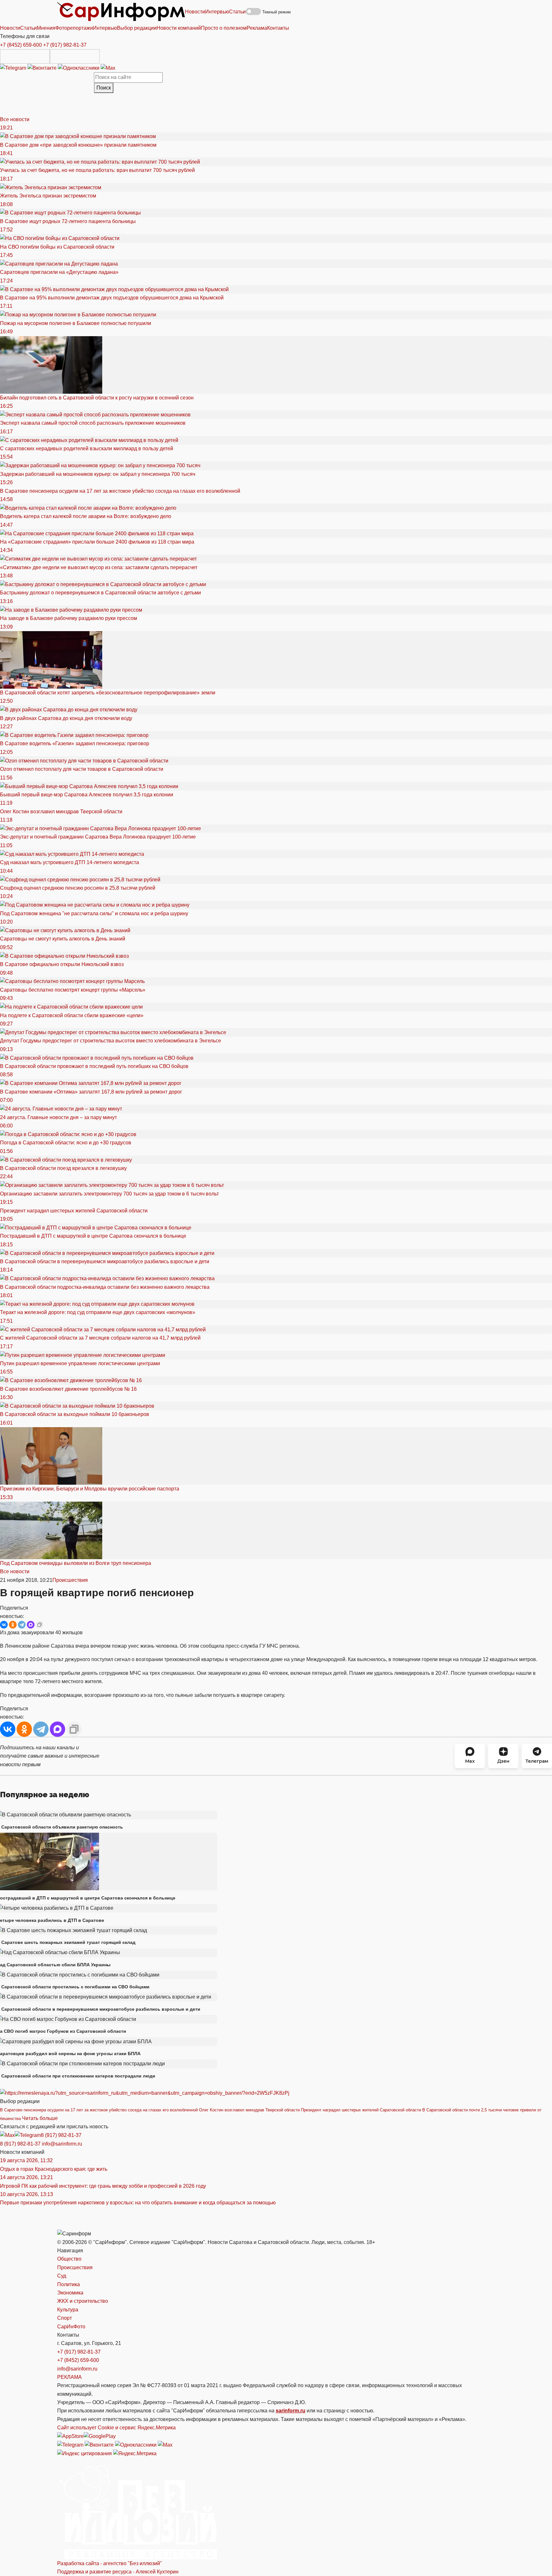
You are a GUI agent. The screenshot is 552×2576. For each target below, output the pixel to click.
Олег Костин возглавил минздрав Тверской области (249, 2110)
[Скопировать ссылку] (40, 1625)
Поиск (104, 88)
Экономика (70, 2293)
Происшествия (70, 1580)
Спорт (65, 2318)
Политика (69, 2284)
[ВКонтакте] (4, 1625)
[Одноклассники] (79, 68)
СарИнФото (71, 2327)
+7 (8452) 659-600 (21, 45)
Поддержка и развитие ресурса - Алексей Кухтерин (118, 2572)
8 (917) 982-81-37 (61, 2135)
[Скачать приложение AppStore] (25, 56)
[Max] (108, 68)
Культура (68, 2310)
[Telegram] (14, 68)
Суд (62, 2276)
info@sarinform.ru (62, 2144)
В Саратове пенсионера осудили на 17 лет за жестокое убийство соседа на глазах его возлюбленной (99, 2110)
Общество (69, 2259)
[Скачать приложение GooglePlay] (75, 56)
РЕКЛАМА (69, 2377)
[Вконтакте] (43, 68)
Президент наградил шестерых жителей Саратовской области (361, 2110)
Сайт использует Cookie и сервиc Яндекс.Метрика (116, 2428)
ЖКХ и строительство (83, 2301)
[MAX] (31, 1625)
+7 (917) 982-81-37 (65, 45)
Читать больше (40, 2118)
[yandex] (84, 2453)
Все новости (15, 119)
